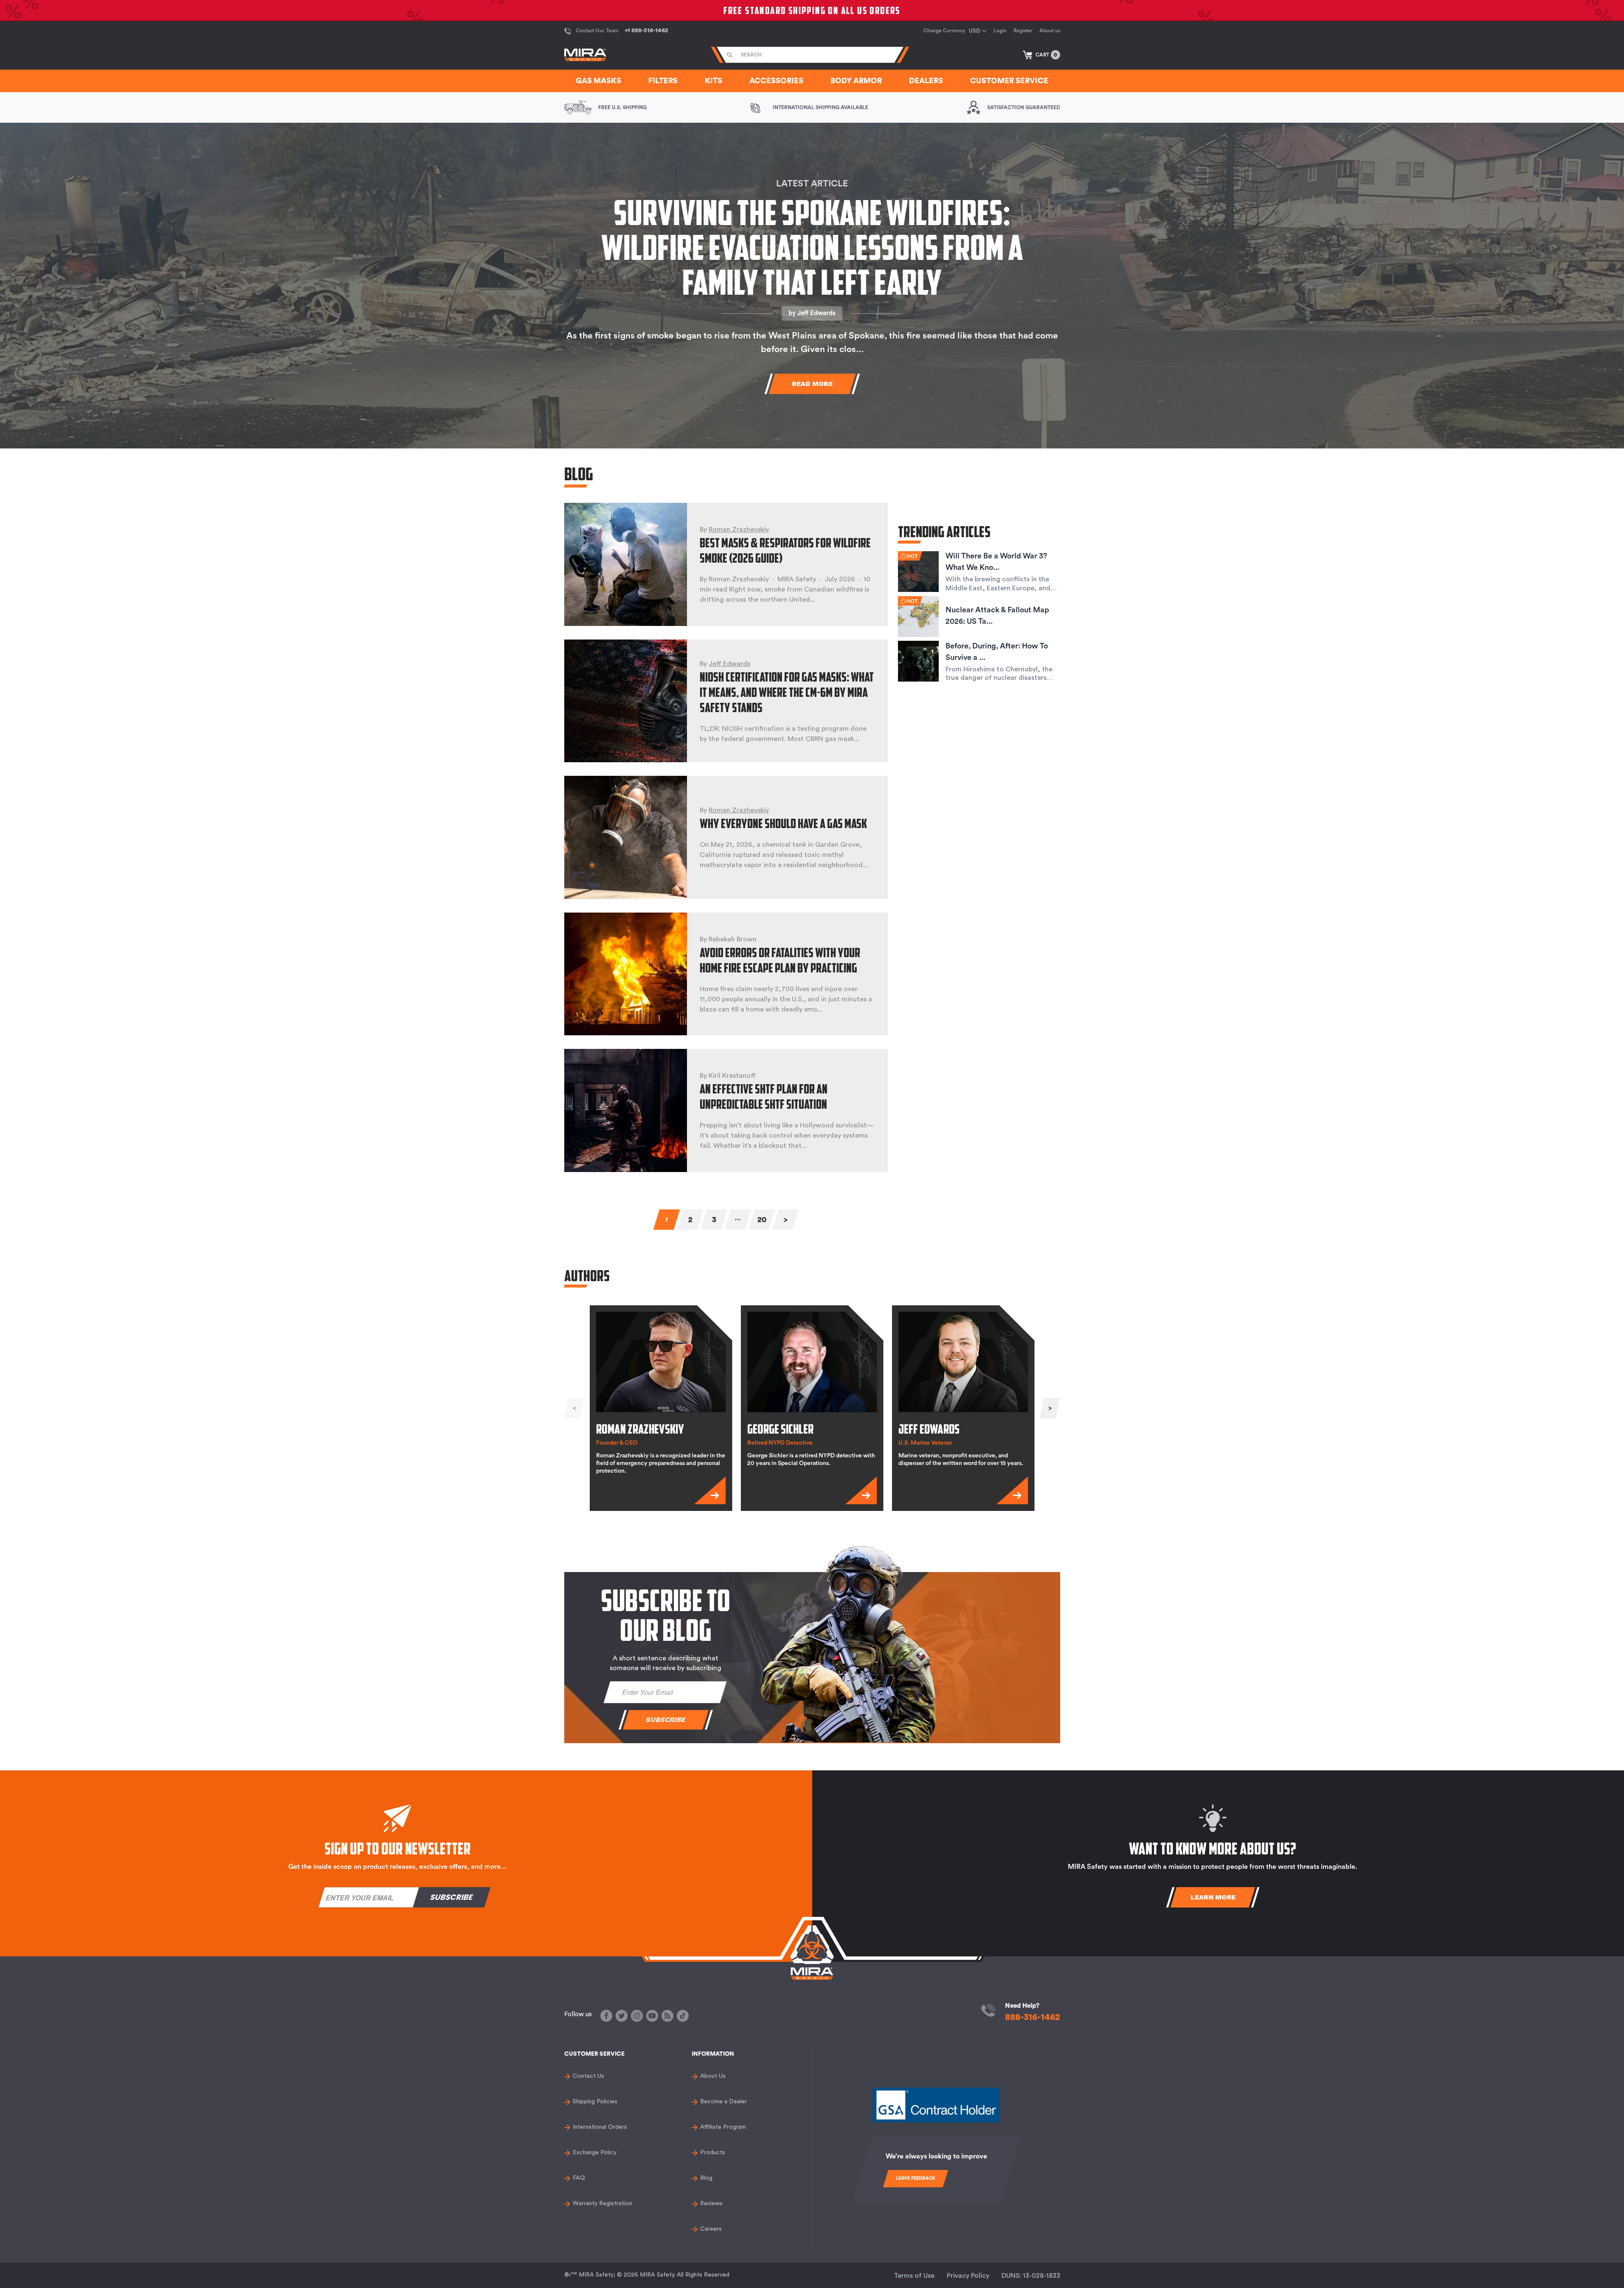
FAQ (579, 2178)
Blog (706, 2178)
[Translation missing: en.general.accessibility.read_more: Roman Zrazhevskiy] (710, 1491)
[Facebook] (606, 2016)
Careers (711, 2229)
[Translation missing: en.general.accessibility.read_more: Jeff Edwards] (1012, 1491)
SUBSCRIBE (666, 1720)
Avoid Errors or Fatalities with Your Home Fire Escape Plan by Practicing (780, 960)
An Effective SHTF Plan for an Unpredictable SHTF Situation (764, 1096)
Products (713, 2153)
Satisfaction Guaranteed (1024, 107)
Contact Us (588, 2076)
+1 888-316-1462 (646, 31)
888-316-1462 (1033, 2017)
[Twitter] (622, 2016)
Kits (713, 81)
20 (761, 1220)
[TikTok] (683, 2016)
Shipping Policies (595, 2102)
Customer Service (1009, 81)
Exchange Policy (595, 2153)
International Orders (600, 2127)
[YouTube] (652, 2016)
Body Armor (856, 81)
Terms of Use (914, 2276)
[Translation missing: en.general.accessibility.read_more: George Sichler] (861, 1491)
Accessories (776, 81)
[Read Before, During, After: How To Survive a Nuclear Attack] (918, 661)
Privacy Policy (968, 2276)
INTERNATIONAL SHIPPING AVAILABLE (820, 107)
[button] (1041, 55)
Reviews (711, 2203)
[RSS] (667, 2016)
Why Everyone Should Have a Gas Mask (783, 823)
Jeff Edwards (816, 313)
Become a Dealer (723, 2102)
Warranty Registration (602, 2203)
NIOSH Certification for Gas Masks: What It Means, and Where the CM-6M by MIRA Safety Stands (787, 692)
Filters (663, 81)
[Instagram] (637, 2016)
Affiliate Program (723, 2127)
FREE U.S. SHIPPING (622, 107)
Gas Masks (598, 81)
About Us (713, 2076)
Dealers (926, 81)
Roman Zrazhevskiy (739, 530)
